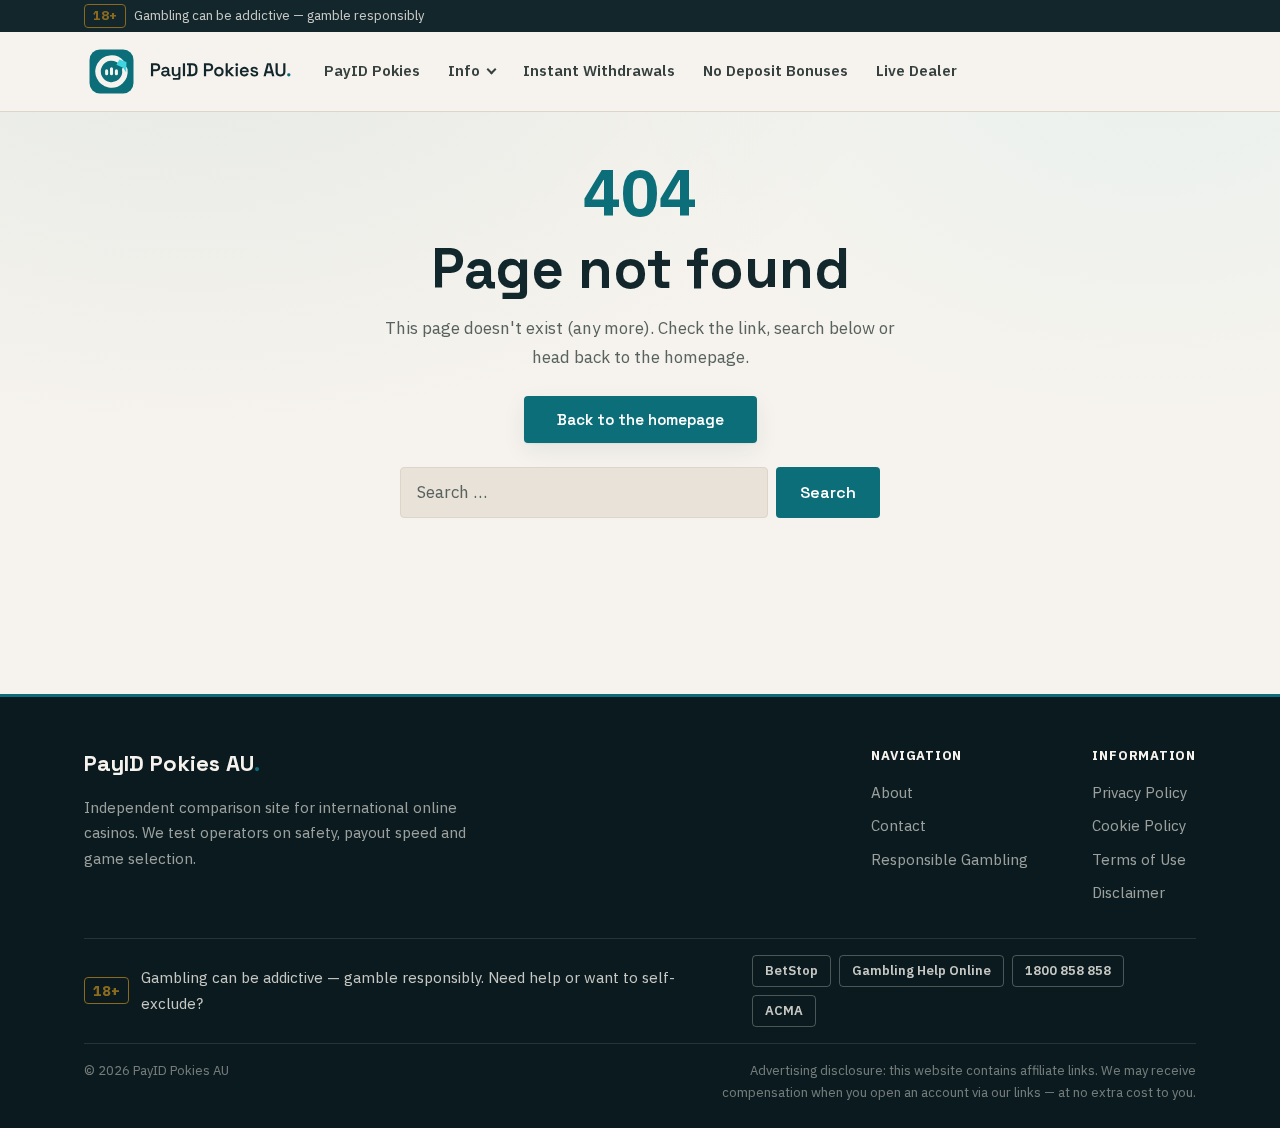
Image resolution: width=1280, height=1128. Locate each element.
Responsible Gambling (949, 859)
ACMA (784, 1010)
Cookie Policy (1139, 825)
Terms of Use (1139, 859)
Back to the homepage (640, 419)
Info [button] (464, 70)
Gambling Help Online (921, 970)
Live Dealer (916, 70)
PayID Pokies (372, 70)
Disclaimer (1128, 892)
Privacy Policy (1139, 792)
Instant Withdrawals (599, 70)
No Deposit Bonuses (775, 70)
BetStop (791, 970)
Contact (898, 825)
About (892, 792)
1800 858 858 (1068, 970)
